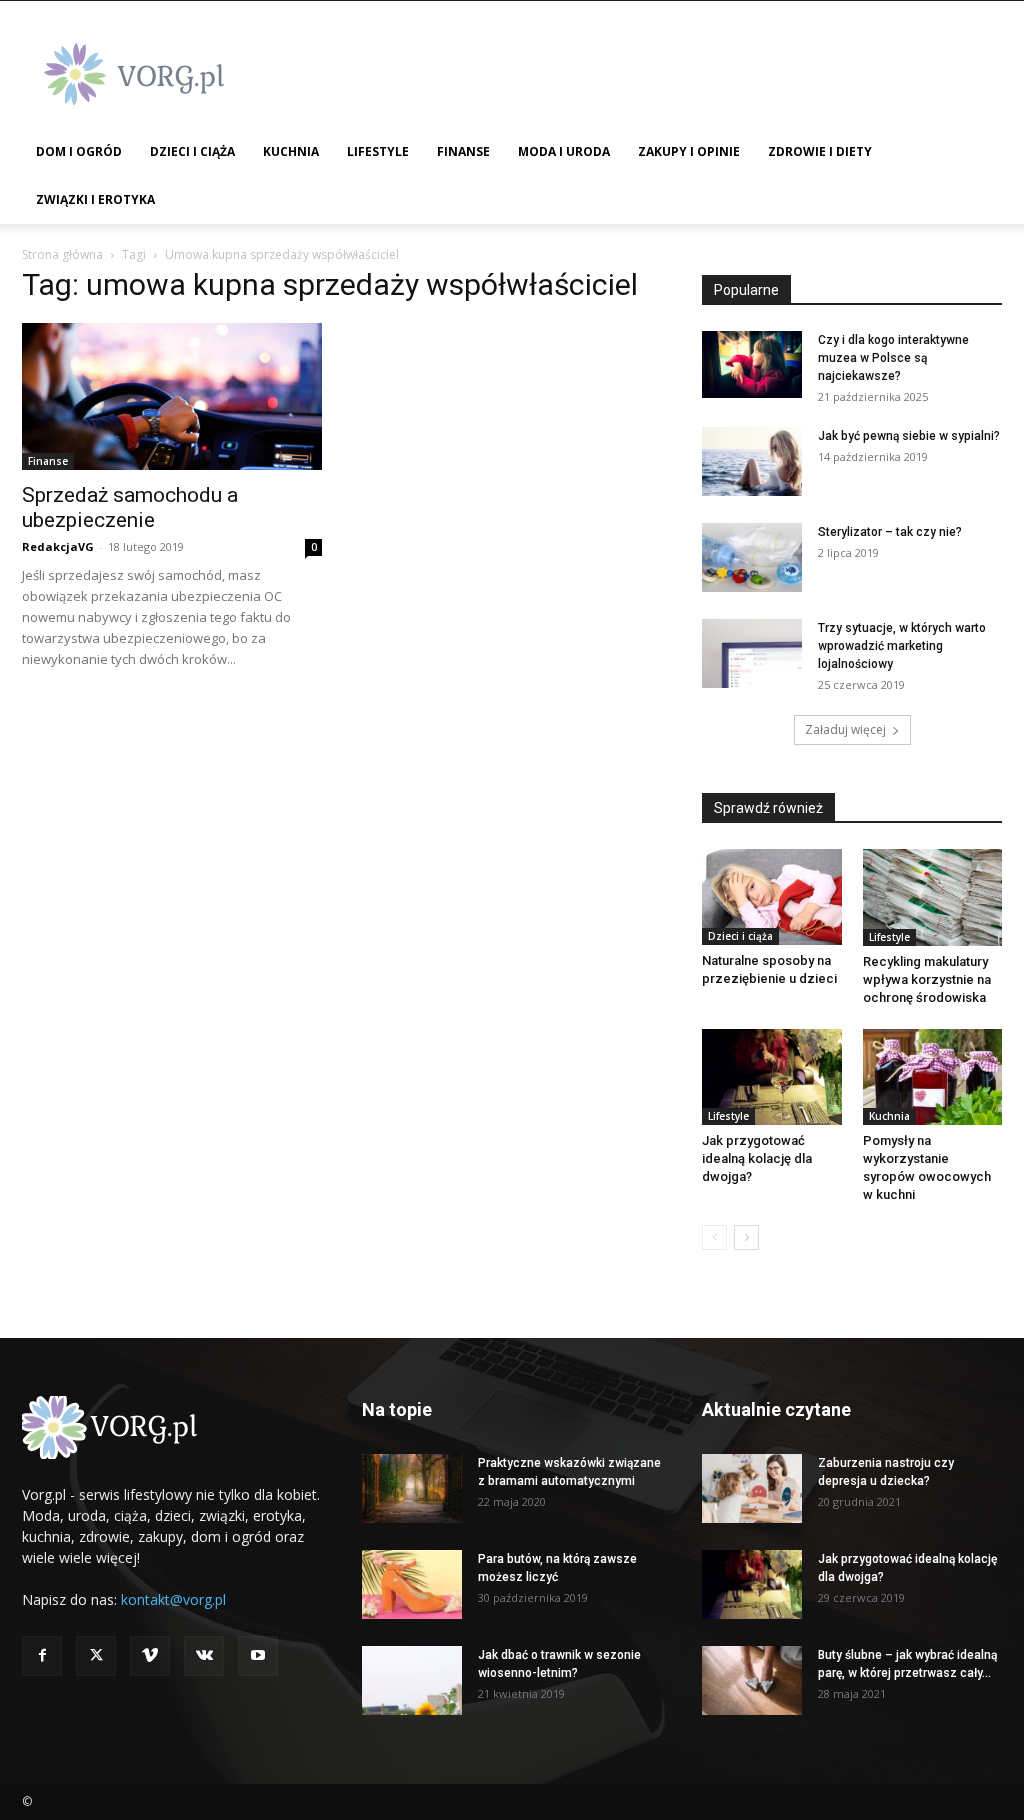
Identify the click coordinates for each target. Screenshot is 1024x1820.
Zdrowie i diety (820, 151)
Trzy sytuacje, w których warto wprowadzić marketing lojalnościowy (902, 646)
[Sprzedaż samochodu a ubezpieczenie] (172, 396)
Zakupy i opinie (689, 151)
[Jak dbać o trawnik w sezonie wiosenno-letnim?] (412, 1680)
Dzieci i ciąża (192, 151)
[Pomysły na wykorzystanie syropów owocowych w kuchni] (933, 1077)
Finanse (463, 151)
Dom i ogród (79, 151)
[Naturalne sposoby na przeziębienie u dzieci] (772, 897)
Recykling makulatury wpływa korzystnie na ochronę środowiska (927, 979)
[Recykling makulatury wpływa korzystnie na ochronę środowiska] (933, 897)
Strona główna (62, 254)
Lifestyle (378, 151)
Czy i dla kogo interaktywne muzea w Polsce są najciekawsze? (893, 358)
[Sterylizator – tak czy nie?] (752, 557)
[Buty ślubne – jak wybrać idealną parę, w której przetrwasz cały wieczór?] (752, 1680)
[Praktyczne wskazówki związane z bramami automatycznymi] (412, 1488)
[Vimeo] (150, 1656)
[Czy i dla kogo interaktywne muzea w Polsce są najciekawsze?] (752, 364)
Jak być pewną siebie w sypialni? (909, 436)
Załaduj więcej (845, 729)
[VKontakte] (204, 1656)
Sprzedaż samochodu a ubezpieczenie (130, 507)
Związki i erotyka (95, 199)
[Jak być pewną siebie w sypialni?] (752, 461)
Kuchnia (291, 151)
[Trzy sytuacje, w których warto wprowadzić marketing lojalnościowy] (752, 653)
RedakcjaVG (58, 546)
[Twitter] (96, 1656)
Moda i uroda (564, 151)
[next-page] (746, 1237)
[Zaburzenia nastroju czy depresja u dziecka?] (752, 1488)
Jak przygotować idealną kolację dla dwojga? (757, 1158)
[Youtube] (258, 1656)
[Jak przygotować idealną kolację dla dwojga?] (772, 1077)
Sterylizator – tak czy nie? (890, 532)
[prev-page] (714, 1237)
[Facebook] (42, 1656)
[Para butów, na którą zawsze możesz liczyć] (412, 1584)
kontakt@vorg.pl (173, 1599)
